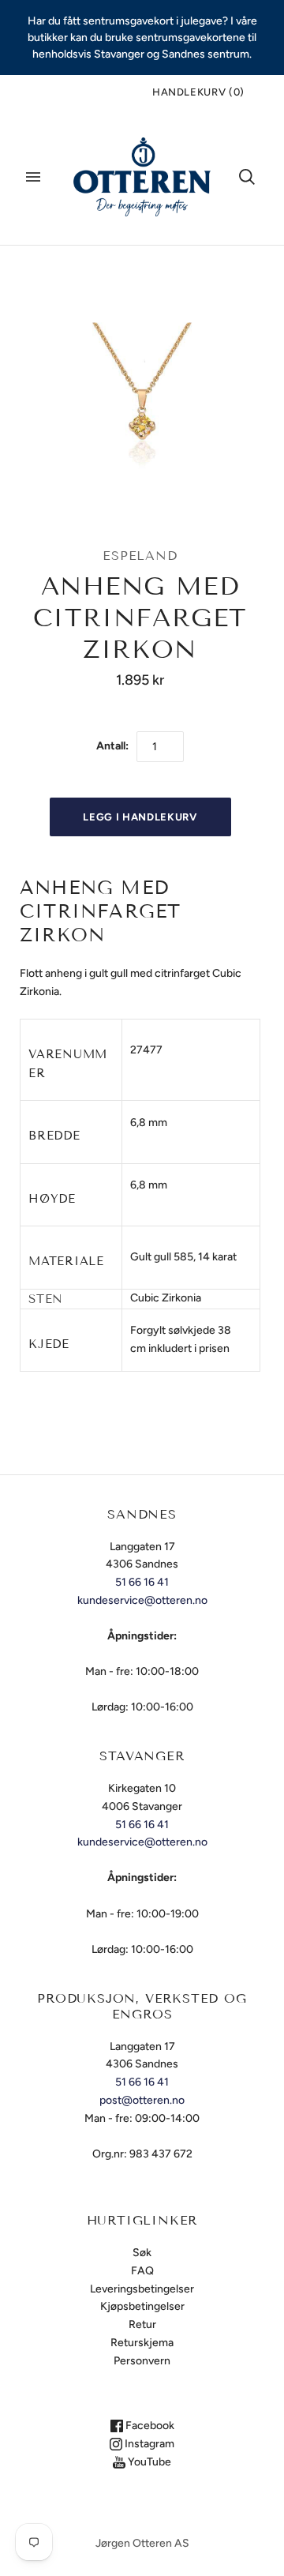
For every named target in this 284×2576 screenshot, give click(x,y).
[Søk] (247, 177)
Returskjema (142, 2343)
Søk (142, 2253)
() (198, 92)
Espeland (140, 556)
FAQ (142, 2271)
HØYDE (52, 1199)
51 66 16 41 (142, 1582)
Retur (142, 2324)
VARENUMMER (68, 1064)
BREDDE (54, 1136)
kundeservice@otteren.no (142, 1600)
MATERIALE (66, 1261)
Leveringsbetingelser (142, 2289)
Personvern (142, 2361)
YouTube (148, 2462)
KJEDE (49, 1344)
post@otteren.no (142, 2100)
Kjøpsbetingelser (142, 2306)
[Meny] (33, 177)
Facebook (149, 2426)
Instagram (148, 2444)
